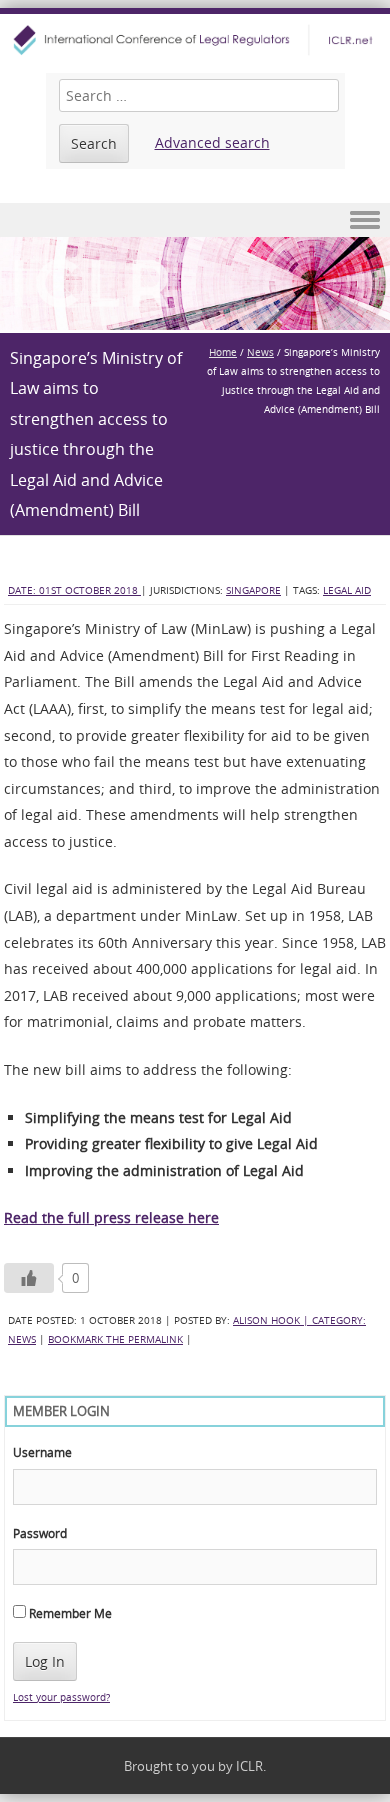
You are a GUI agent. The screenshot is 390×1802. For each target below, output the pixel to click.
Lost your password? (61, 1697)
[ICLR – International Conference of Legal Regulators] (195, 40)
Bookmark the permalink (115, 1339)
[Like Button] (29, 1278)
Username (42, 1452)
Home (223, 352)
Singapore (253, 590)
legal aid (347, 590)
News (260, 352)
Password (40, 1533)
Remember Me (69, 1613)
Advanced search (212, 142)
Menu (195, 220)
